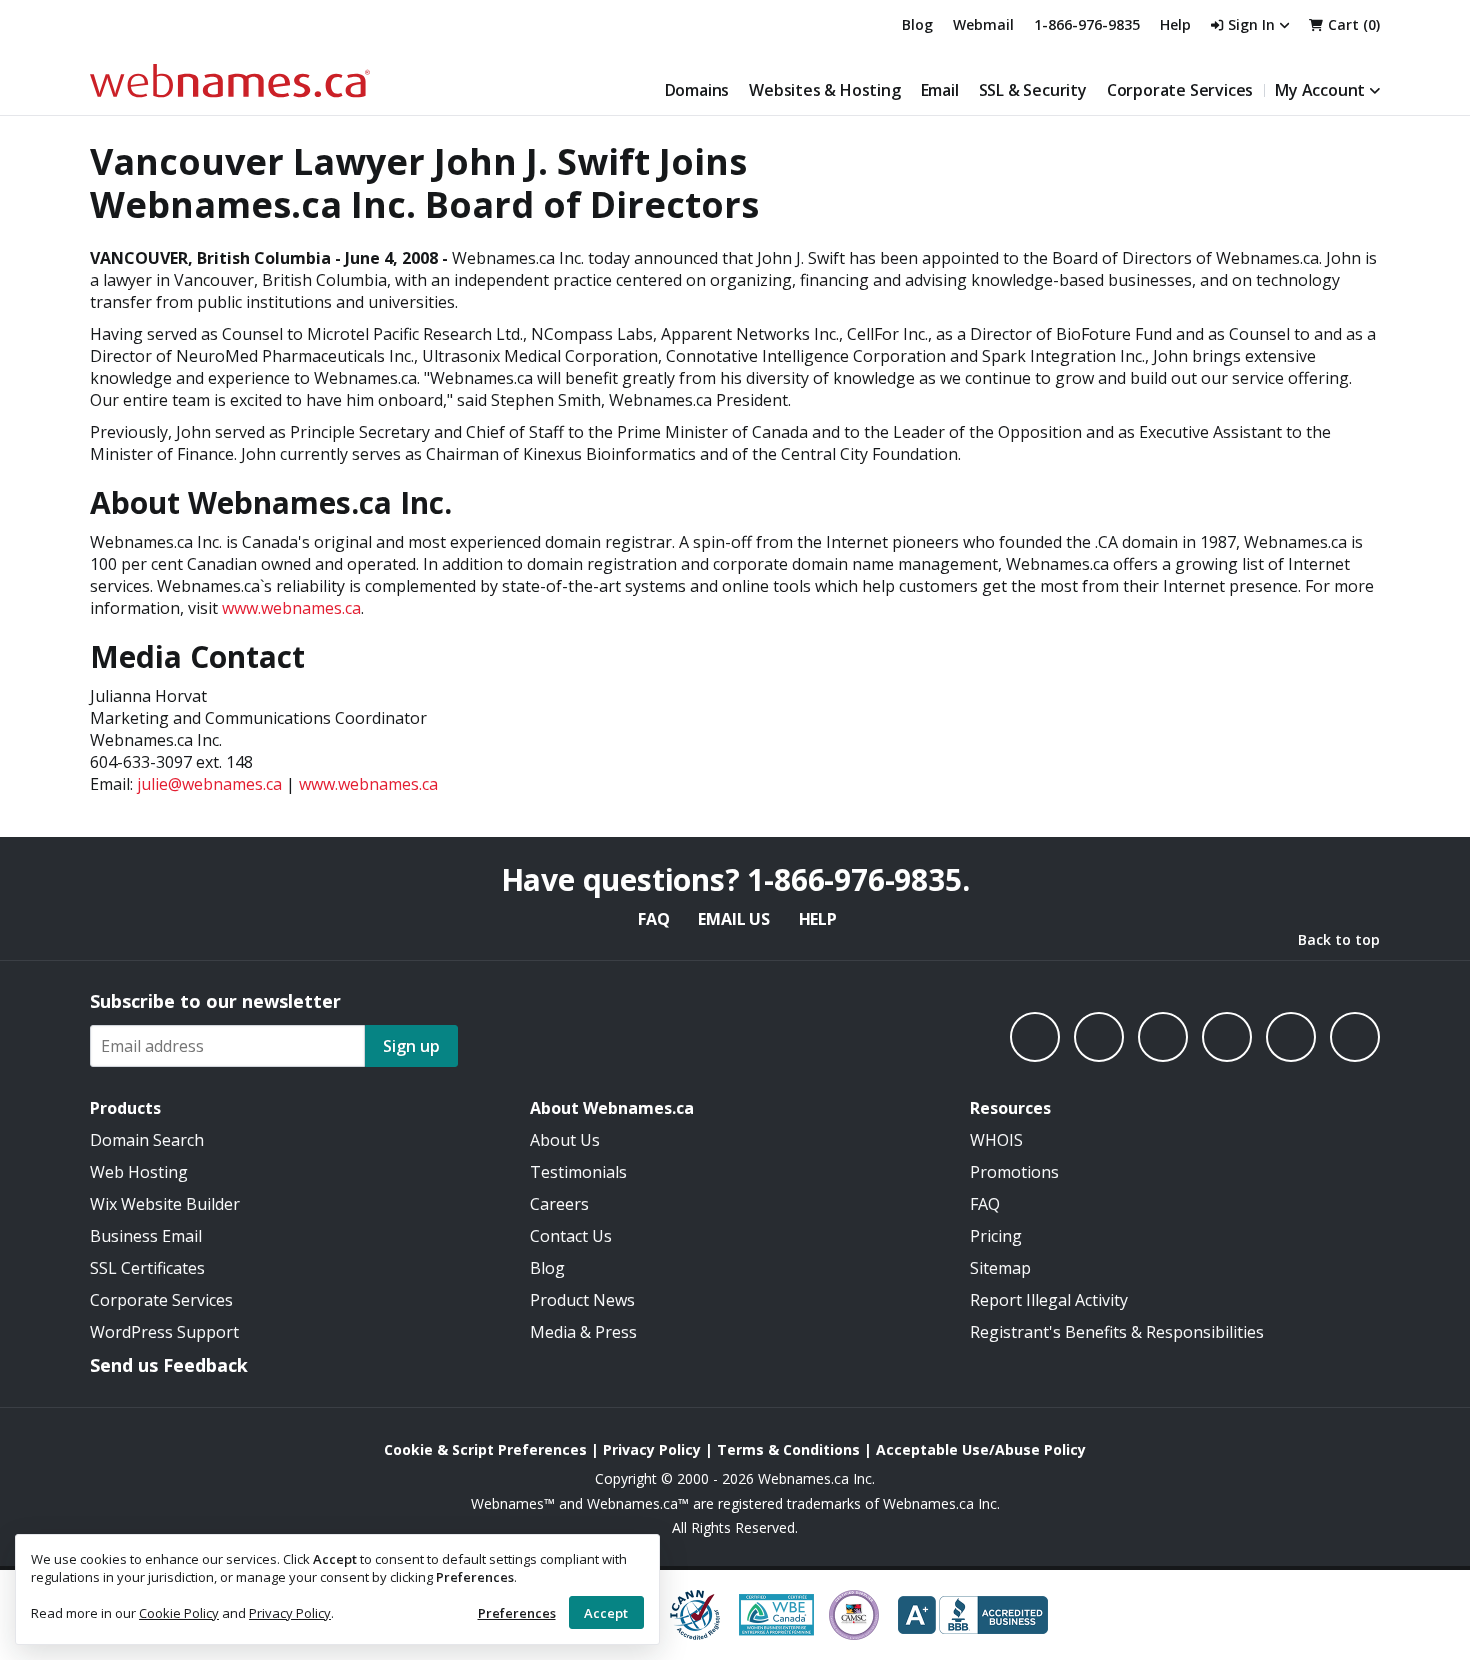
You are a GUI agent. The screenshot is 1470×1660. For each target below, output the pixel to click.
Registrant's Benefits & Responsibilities (1117, 1332)
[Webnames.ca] (230, 80)
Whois (996, 1140)
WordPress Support (164, 1332)
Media (553, 1332)
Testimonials (578, 1172)
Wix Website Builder (165, 1204)
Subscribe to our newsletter (215, 1001)
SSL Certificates (147, 1268)
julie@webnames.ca (209, 784)
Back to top (1339, 939)
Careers (559, 1204)
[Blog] (1291, 1037)
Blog (917, 24)
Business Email (146, 1236)
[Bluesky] (1227, 1037)
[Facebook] (1035, 1037)
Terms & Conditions (788, 1449)
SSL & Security (1033, 90)
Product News (582, 1300)
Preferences (517, 1613)
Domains (697, 90)
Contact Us (571, 1236)
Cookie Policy (179, 1613)
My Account (1320, 90)
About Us (565, 1140)
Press (616, 1332)
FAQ (653, 919)
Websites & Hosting (824, 90)
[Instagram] (1099, 1037)
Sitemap (1000, 1268)
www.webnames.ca (291, 608)
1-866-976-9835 (1087, 24)
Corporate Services (1180, 90)
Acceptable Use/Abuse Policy (981, 1449)
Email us (733, 919)
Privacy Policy (290, 1613)
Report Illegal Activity (1049, 1300)
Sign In (1251, 24)
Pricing (996, 1236)
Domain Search (147, 1140)
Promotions (1014, 1172)
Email (940, 90)
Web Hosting (139, 1172)
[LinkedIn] (1163, 1037)
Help (818, 919)
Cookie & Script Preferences (485, 1449)
